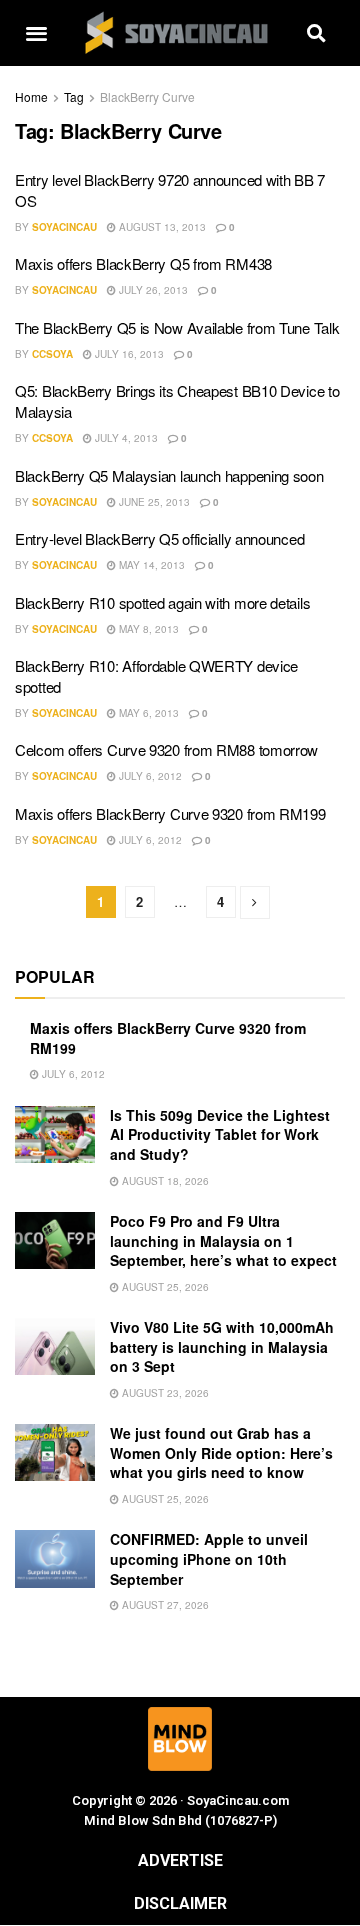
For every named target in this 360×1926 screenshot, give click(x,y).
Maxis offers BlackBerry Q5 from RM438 (143, 263)
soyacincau (64, 227)
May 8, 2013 (147, 629)
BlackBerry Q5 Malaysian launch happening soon (169, 475)
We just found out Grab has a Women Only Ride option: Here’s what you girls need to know (221, 1452)
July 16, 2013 (128, 354)
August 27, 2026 (164, 1605)
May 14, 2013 (150, 565)
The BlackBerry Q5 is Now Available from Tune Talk (177, 327)
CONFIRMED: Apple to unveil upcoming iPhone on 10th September (209, 1558)
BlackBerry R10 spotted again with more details (162, 602)
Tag (74, 96)
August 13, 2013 (161, 227)
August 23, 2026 (164, 1393)
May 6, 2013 (147, 713)
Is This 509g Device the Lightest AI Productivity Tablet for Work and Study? (220, 1134)
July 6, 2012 (149, 776)
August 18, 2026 (164, 1181)
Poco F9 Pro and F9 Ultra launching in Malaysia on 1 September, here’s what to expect (223, 1240)
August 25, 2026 (164, 1287)
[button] (36, 33)
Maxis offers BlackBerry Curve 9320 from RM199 (170, 813)
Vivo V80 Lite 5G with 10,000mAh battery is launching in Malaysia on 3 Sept (222, 1346)
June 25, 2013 (153, 502)
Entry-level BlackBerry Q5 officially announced (159, 538)
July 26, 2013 (152, 290)
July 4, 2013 (125, 438)
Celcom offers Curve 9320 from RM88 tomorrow (166, 749)
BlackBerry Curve (147, 96)
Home (31, 96)
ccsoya (52, 354)
